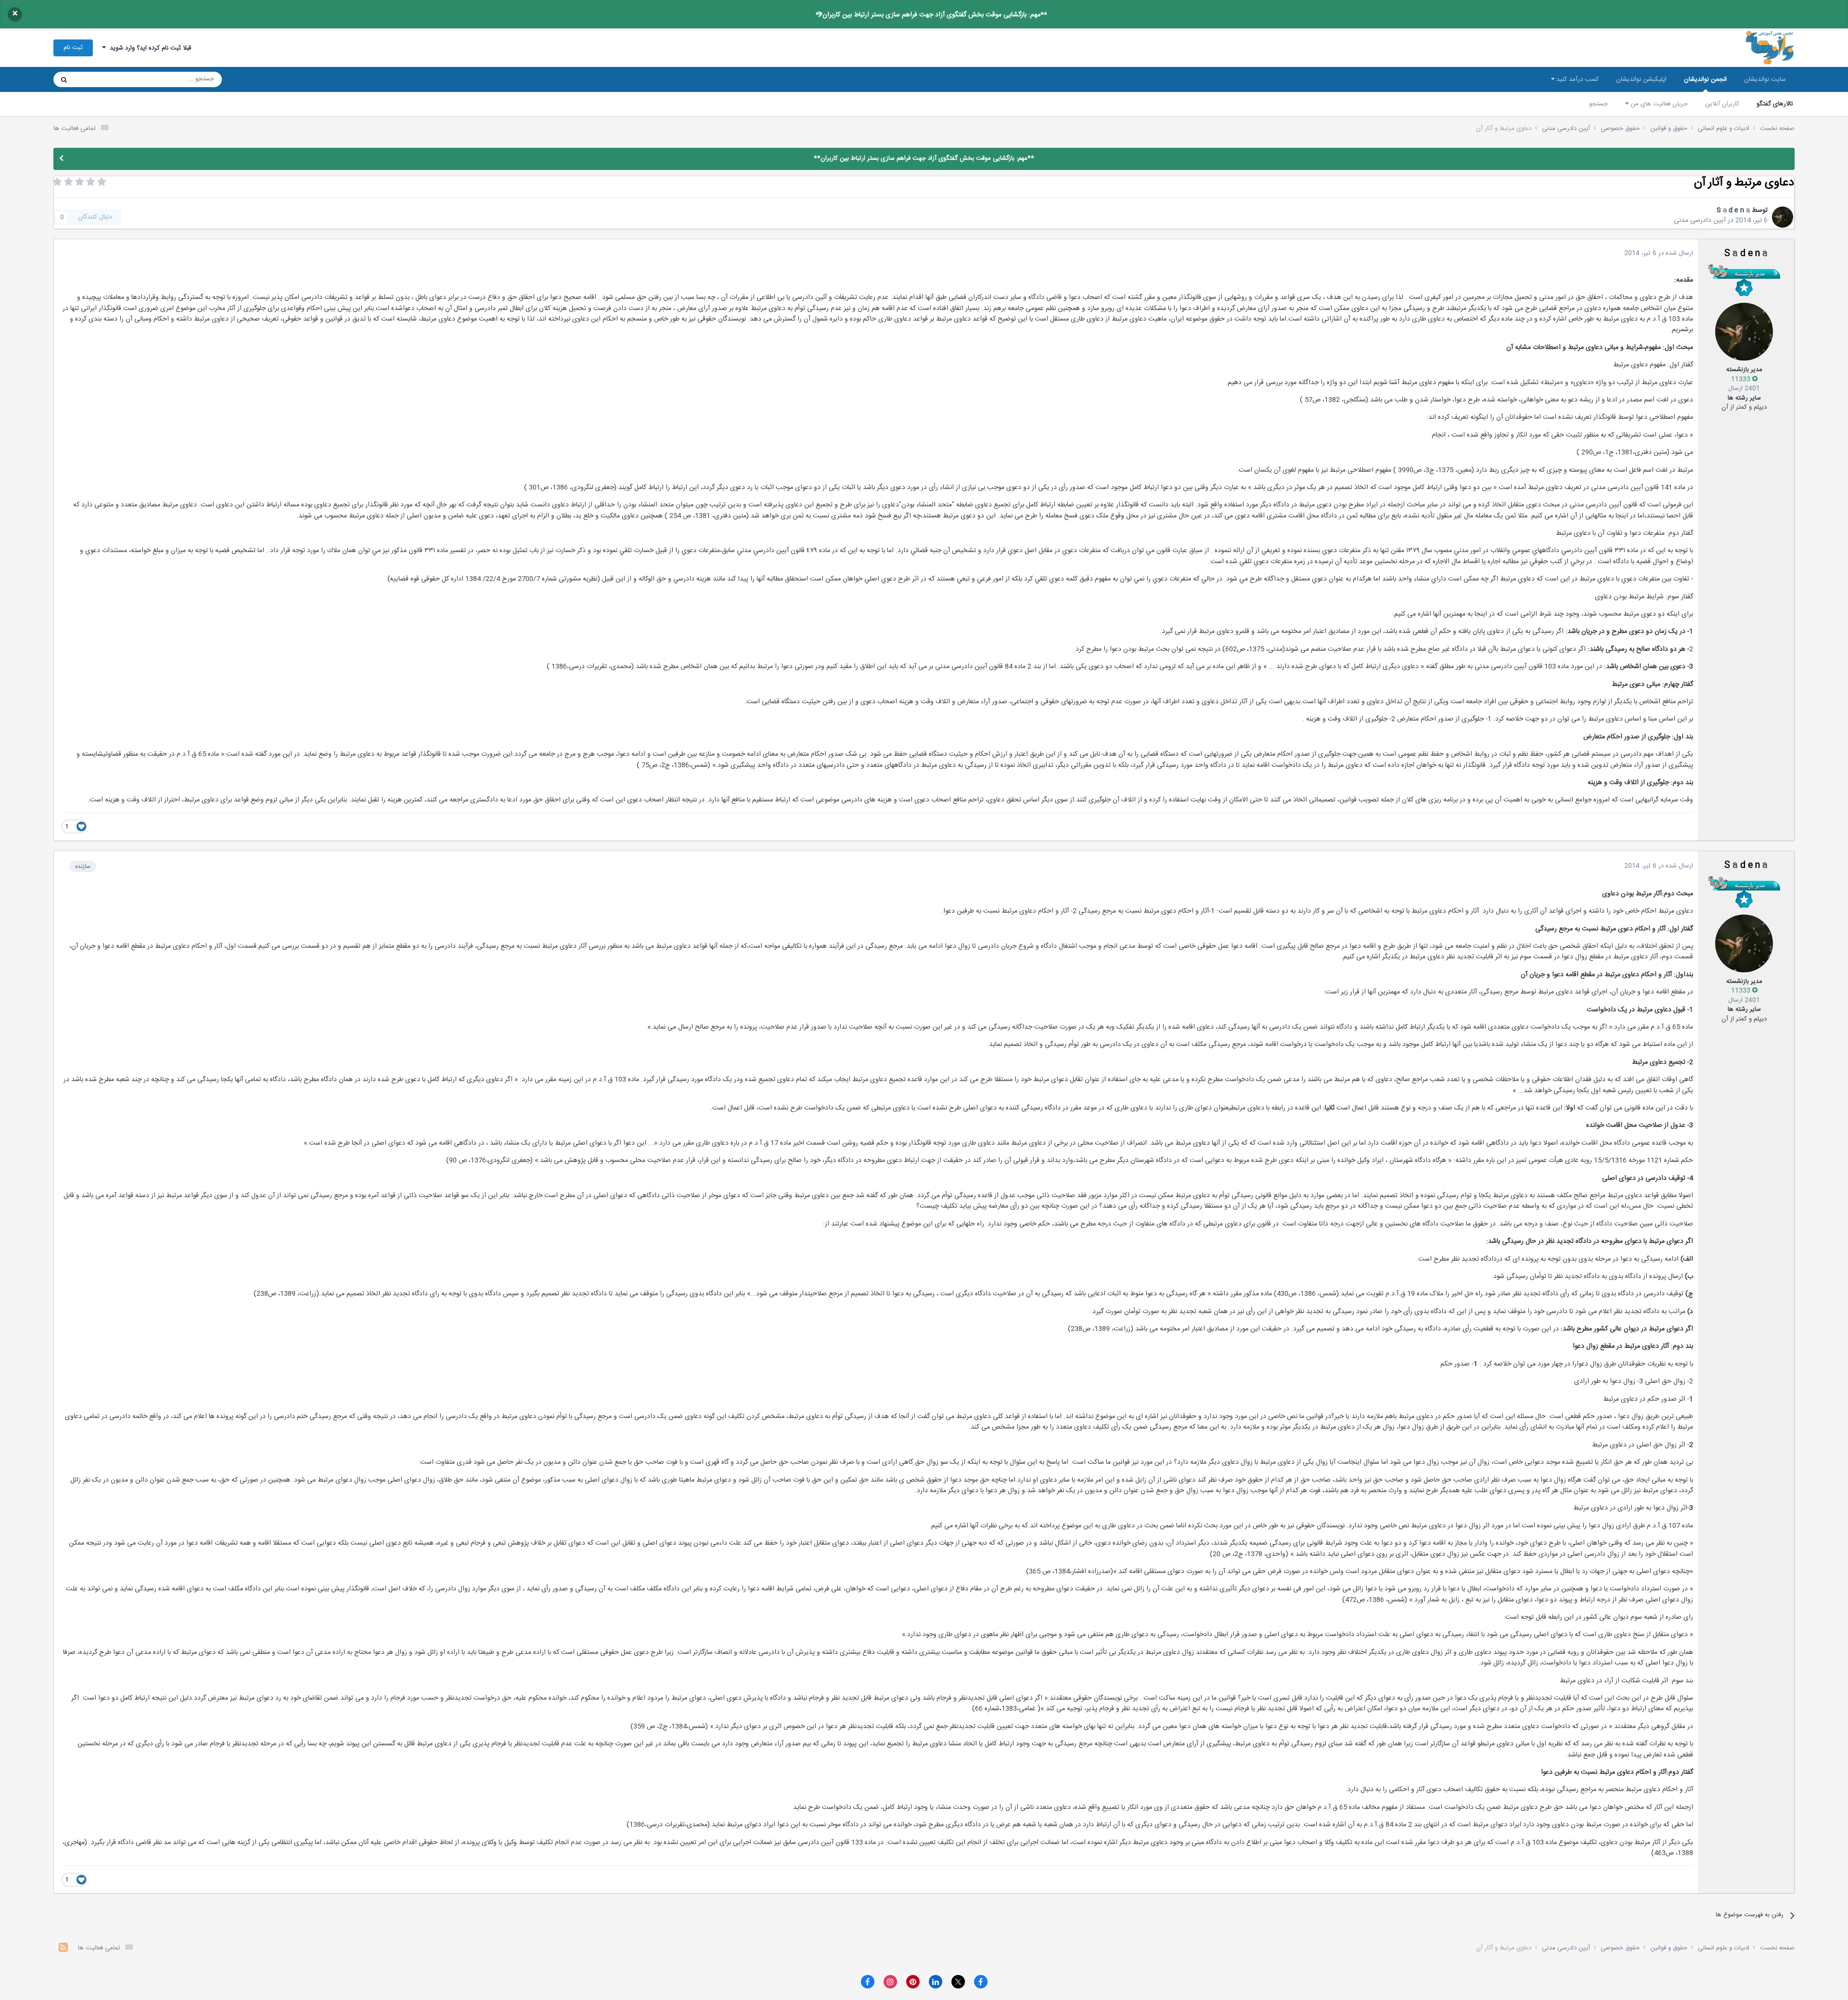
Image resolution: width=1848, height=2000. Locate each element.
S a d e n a (1733, 210)
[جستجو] (64, 79)
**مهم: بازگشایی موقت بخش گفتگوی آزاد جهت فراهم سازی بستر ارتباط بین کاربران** (931, 15)
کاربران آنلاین (1722, 104)
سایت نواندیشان (1765, 79)
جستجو (1598, 104)
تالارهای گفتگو (1775, 104)
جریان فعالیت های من (1658, 104)
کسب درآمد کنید (1577, 79)
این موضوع (101, 79)
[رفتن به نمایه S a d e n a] (1783, 217)
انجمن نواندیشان (1705, 79)
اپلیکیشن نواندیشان (1641, 79)
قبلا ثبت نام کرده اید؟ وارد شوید (148, 48)
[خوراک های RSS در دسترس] (63, 1949)
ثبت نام (73, 48)
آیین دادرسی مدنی (1700, 220)
